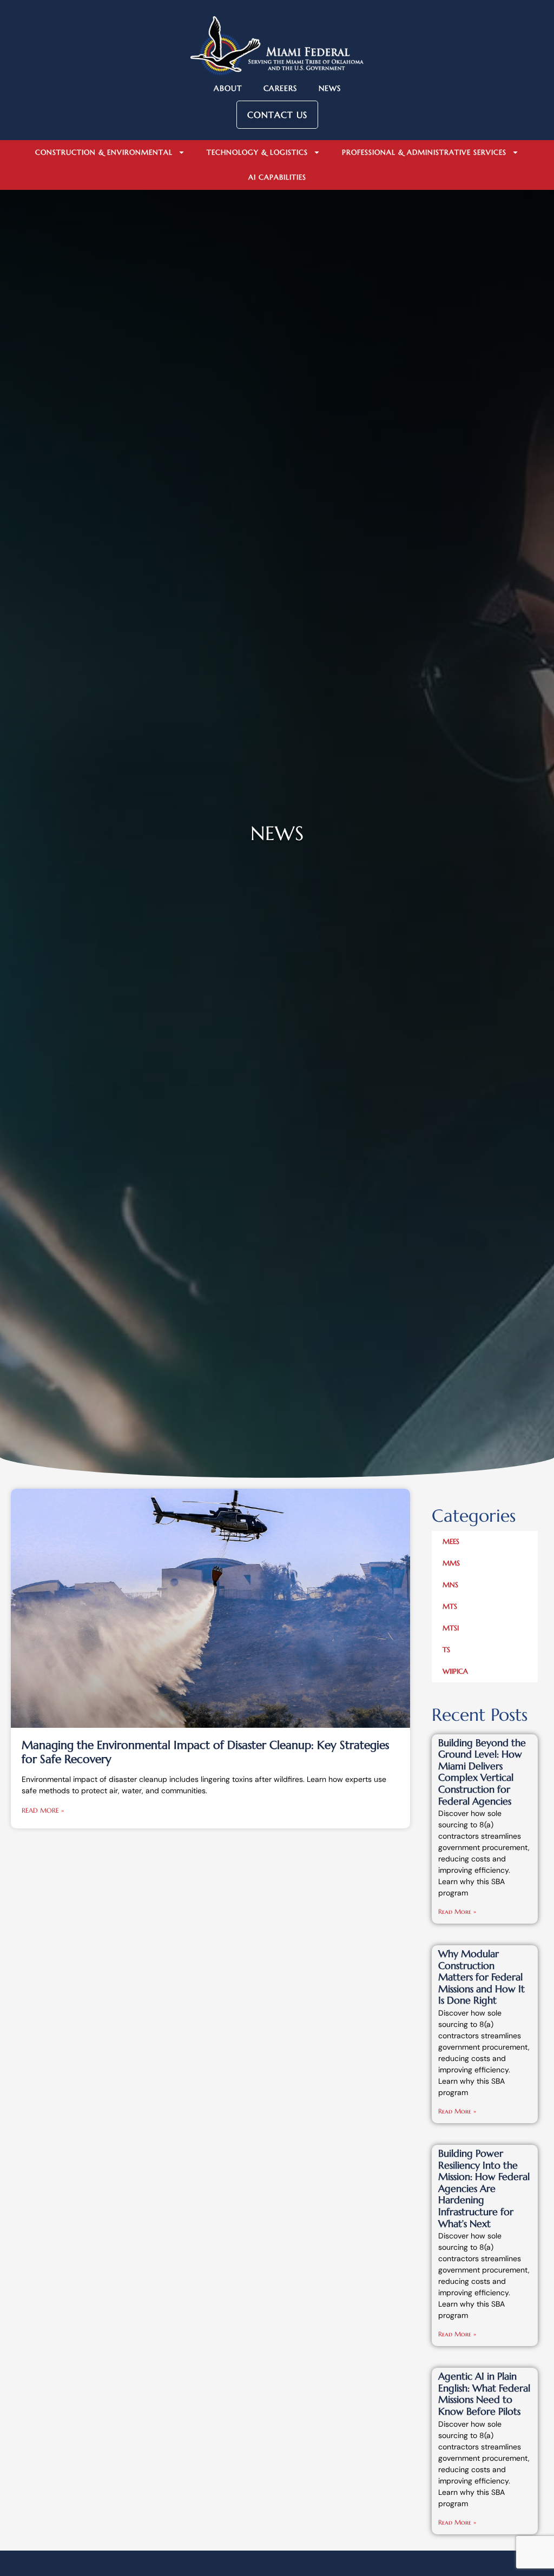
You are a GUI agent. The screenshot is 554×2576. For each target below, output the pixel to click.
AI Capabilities (277, 177)
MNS (450, 1585)
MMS (451, 1563)
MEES (451, 1541)
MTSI (451, 1628)
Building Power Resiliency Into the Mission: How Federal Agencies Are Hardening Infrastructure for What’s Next (484, 2188)
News (330, 88)
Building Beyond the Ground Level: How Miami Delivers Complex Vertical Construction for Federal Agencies (482, 1772)
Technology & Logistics (257, 152)
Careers (280, 88)
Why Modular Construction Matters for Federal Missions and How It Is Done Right (482, 1977)
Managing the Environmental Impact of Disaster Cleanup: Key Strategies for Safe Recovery (205, 1752)
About (228, 88)
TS (446, 1650)
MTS (450, 1606)
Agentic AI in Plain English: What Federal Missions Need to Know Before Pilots (484, 2394)
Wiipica (455, 1671)
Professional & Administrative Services (424, 152)
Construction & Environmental (104, 152)
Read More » (43, 1810)
